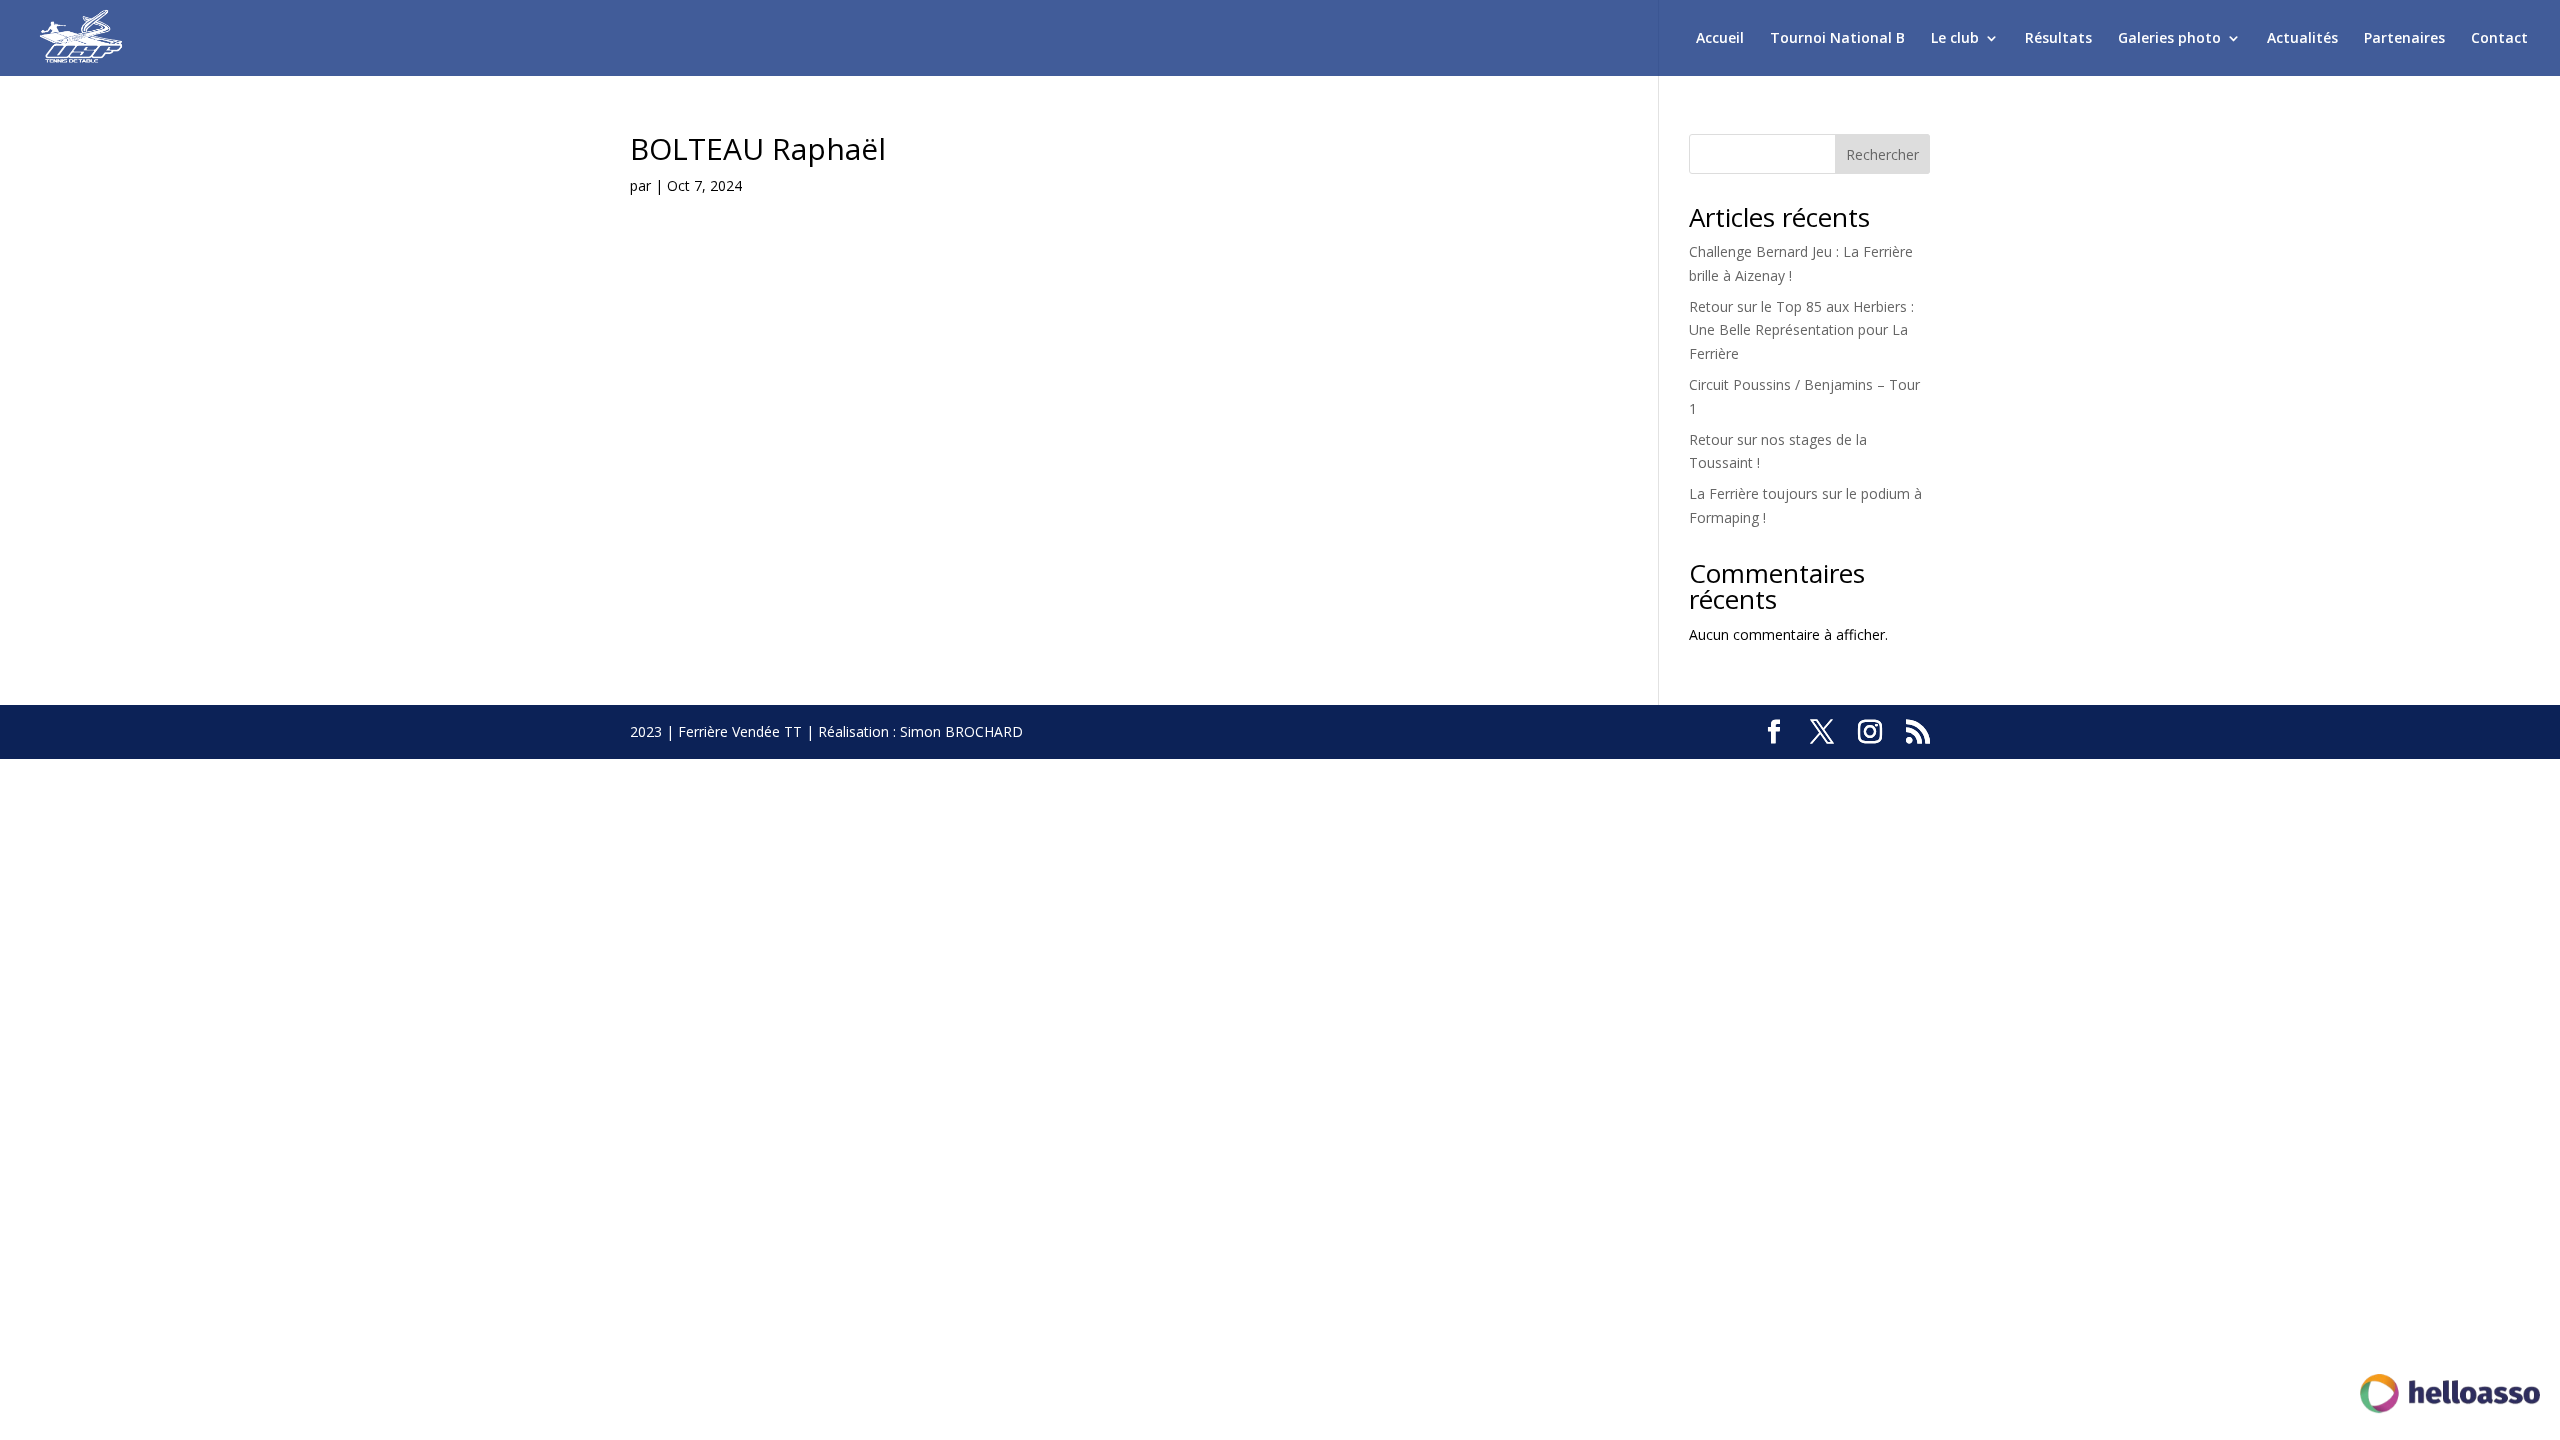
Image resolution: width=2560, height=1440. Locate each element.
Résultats (2058, 39)
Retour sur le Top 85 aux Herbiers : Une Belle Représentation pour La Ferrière (1801, 330)
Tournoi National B (1837, 39)
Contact (2499, 39)
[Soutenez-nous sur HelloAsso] (2450, 1397)
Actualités (2302, 39)
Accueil (1720, 39)
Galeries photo (2169, 39)
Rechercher (1882, 154)
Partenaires (2404, 39)
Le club (1955, 39)
